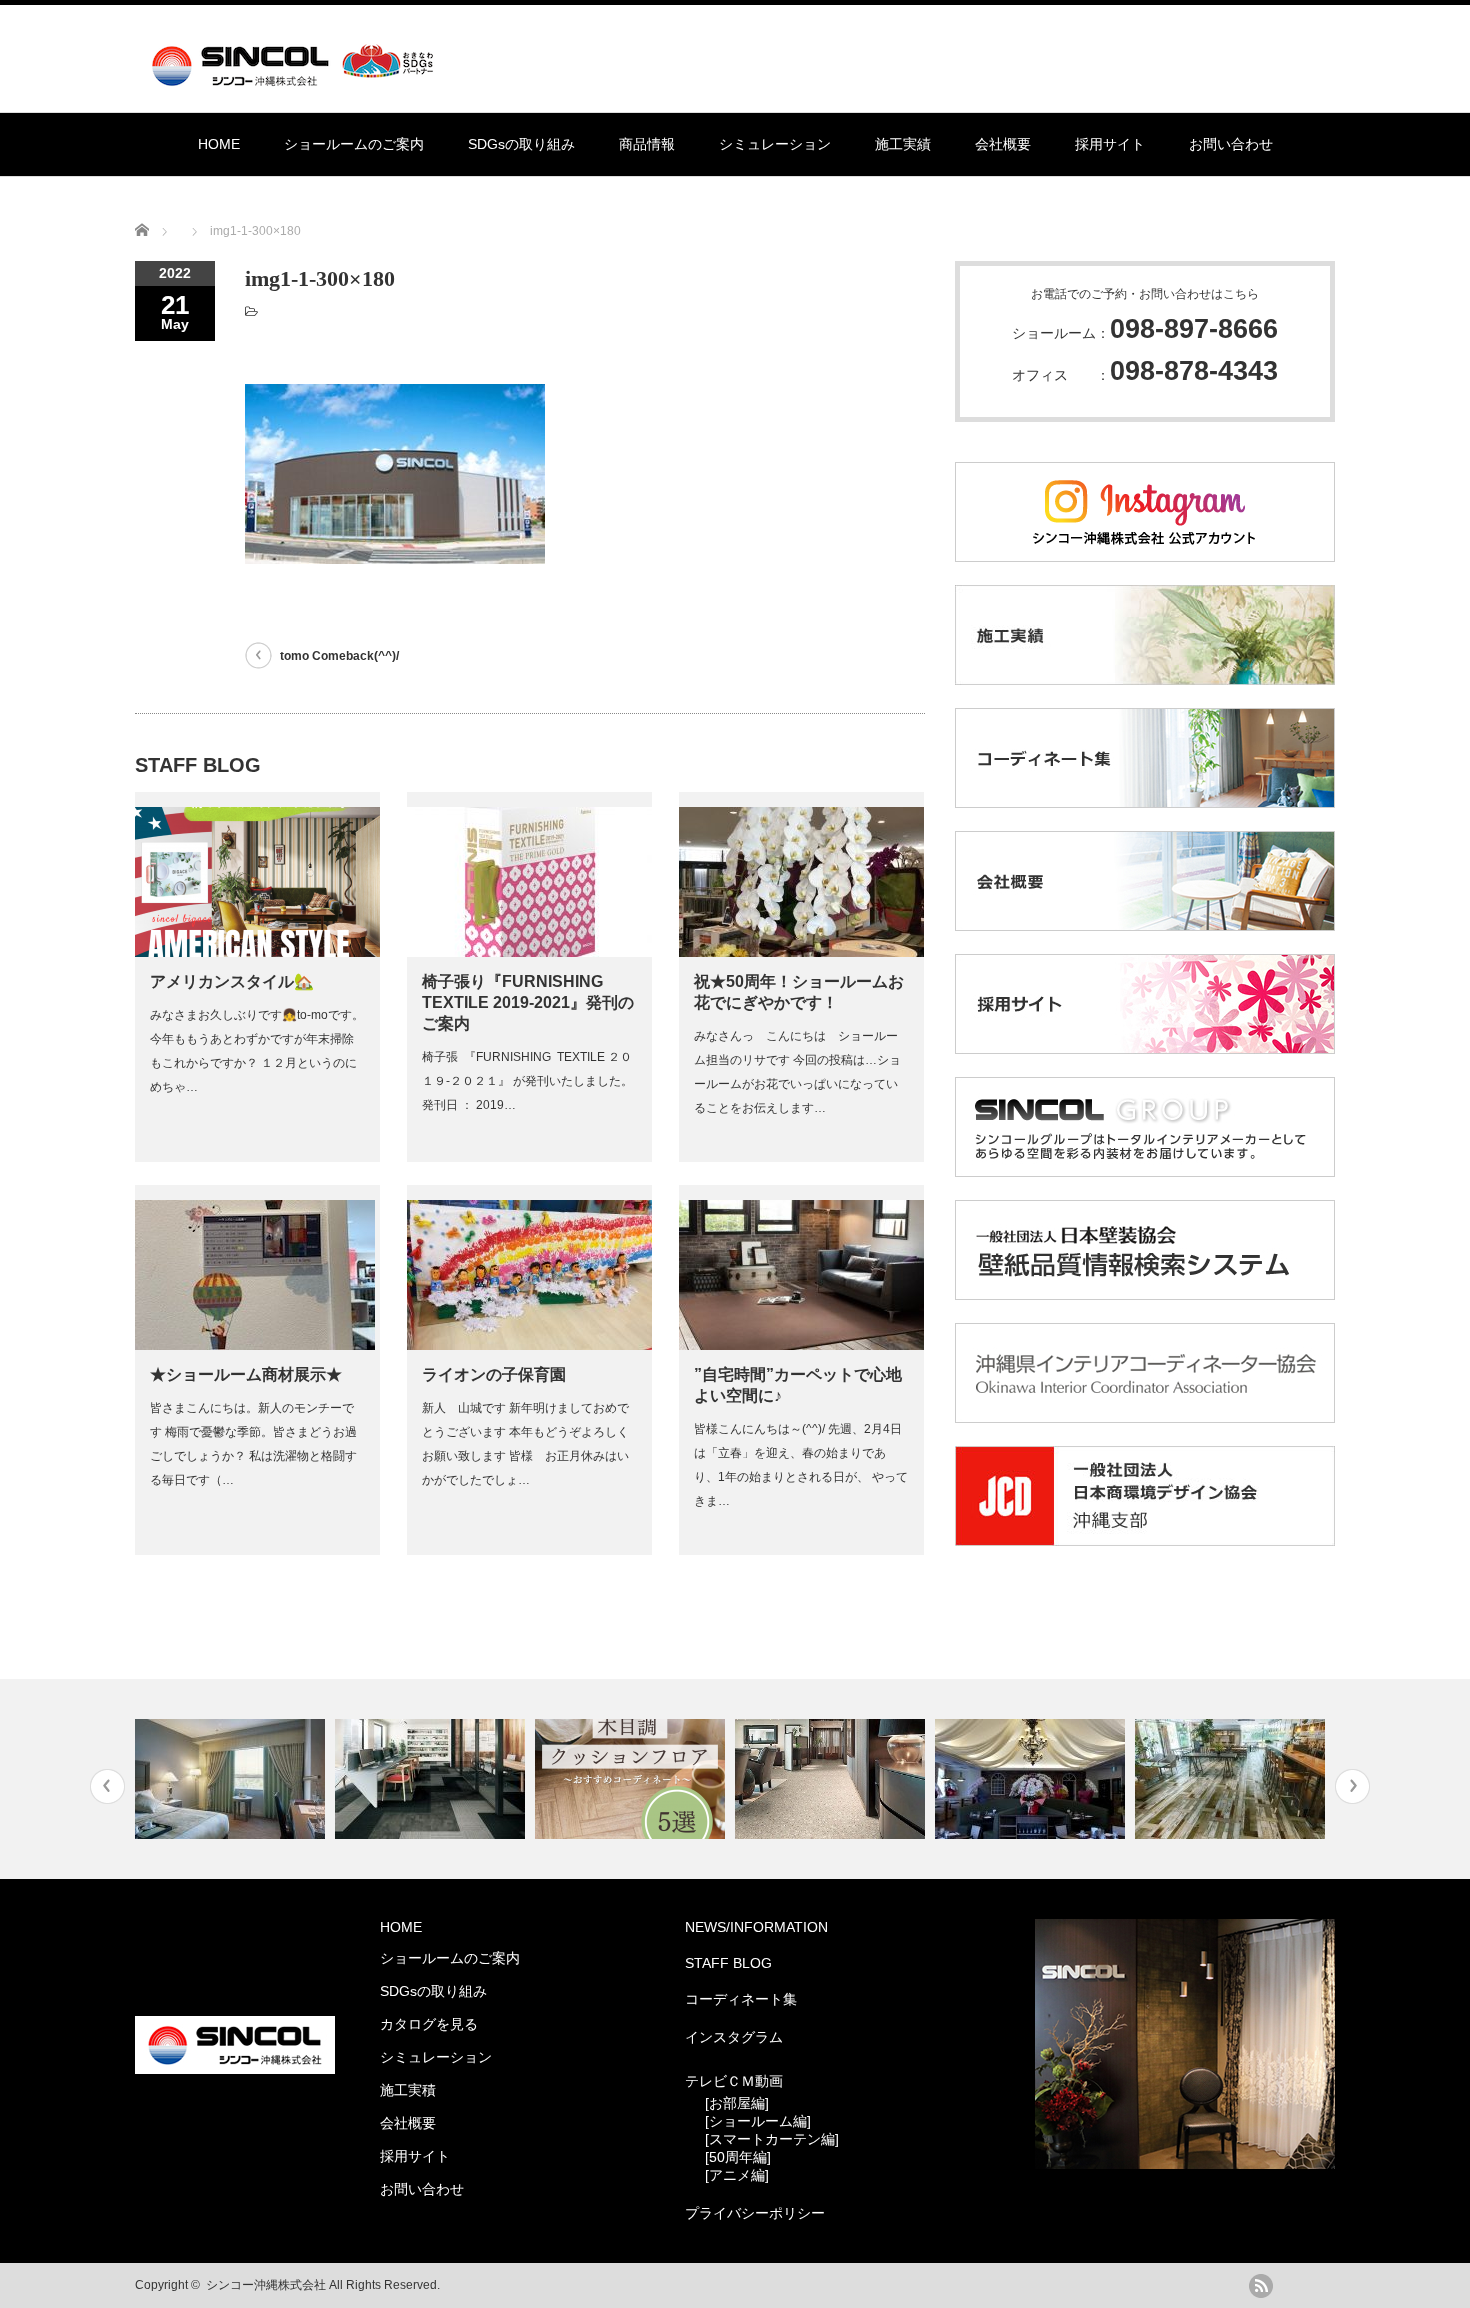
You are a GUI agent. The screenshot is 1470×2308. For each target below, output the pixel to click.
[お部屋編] (737, 2103)
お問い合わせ (1231, 144)
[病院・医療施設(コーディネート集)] (832, 1779)
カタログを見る (429, 2024)
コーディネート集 (741, 1999)
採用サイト (1110, 144)
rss (1261, 2286)
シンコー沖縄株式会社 (266, 2285)
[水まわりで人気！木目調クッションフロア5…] (632, 1779)
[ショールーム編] (758, 2121)
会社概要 (1003, 144)
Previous (107, 1786)
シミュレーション (775, 144)
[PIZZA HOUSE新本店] (1032, 1779)
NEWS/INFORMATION (756, 1927)
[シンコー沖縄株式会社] (296, 77)
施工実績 (903, 144)
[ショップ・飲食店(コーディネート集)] (1232, 1779)
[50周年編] (738, 2157)
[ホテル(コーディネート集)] (232, 1779)
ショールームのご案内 (354, 144)
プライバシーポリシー (755, 2213)
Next (1352, 1786)
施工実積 (408, 2090)
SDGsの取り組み (521, 144)
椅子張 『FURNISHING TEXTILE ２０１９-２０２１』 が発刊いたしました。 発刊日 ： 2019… (527, 1081)
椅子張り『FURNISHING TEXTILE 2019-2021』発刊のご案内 (528, 1002)
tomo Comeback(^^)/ (339, 656)
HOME (219, 144)
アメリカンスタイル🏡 (232, 981)
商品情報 (647, 144)
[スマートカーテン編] (772, 2139)
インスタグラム (734, 2037)
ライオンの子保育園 (494, 1374)
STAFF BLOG (728, 1963)
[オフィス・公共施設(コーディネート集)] (432, 1779)
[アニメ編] (737, 2175)
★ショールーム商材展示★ (246, 1374)
